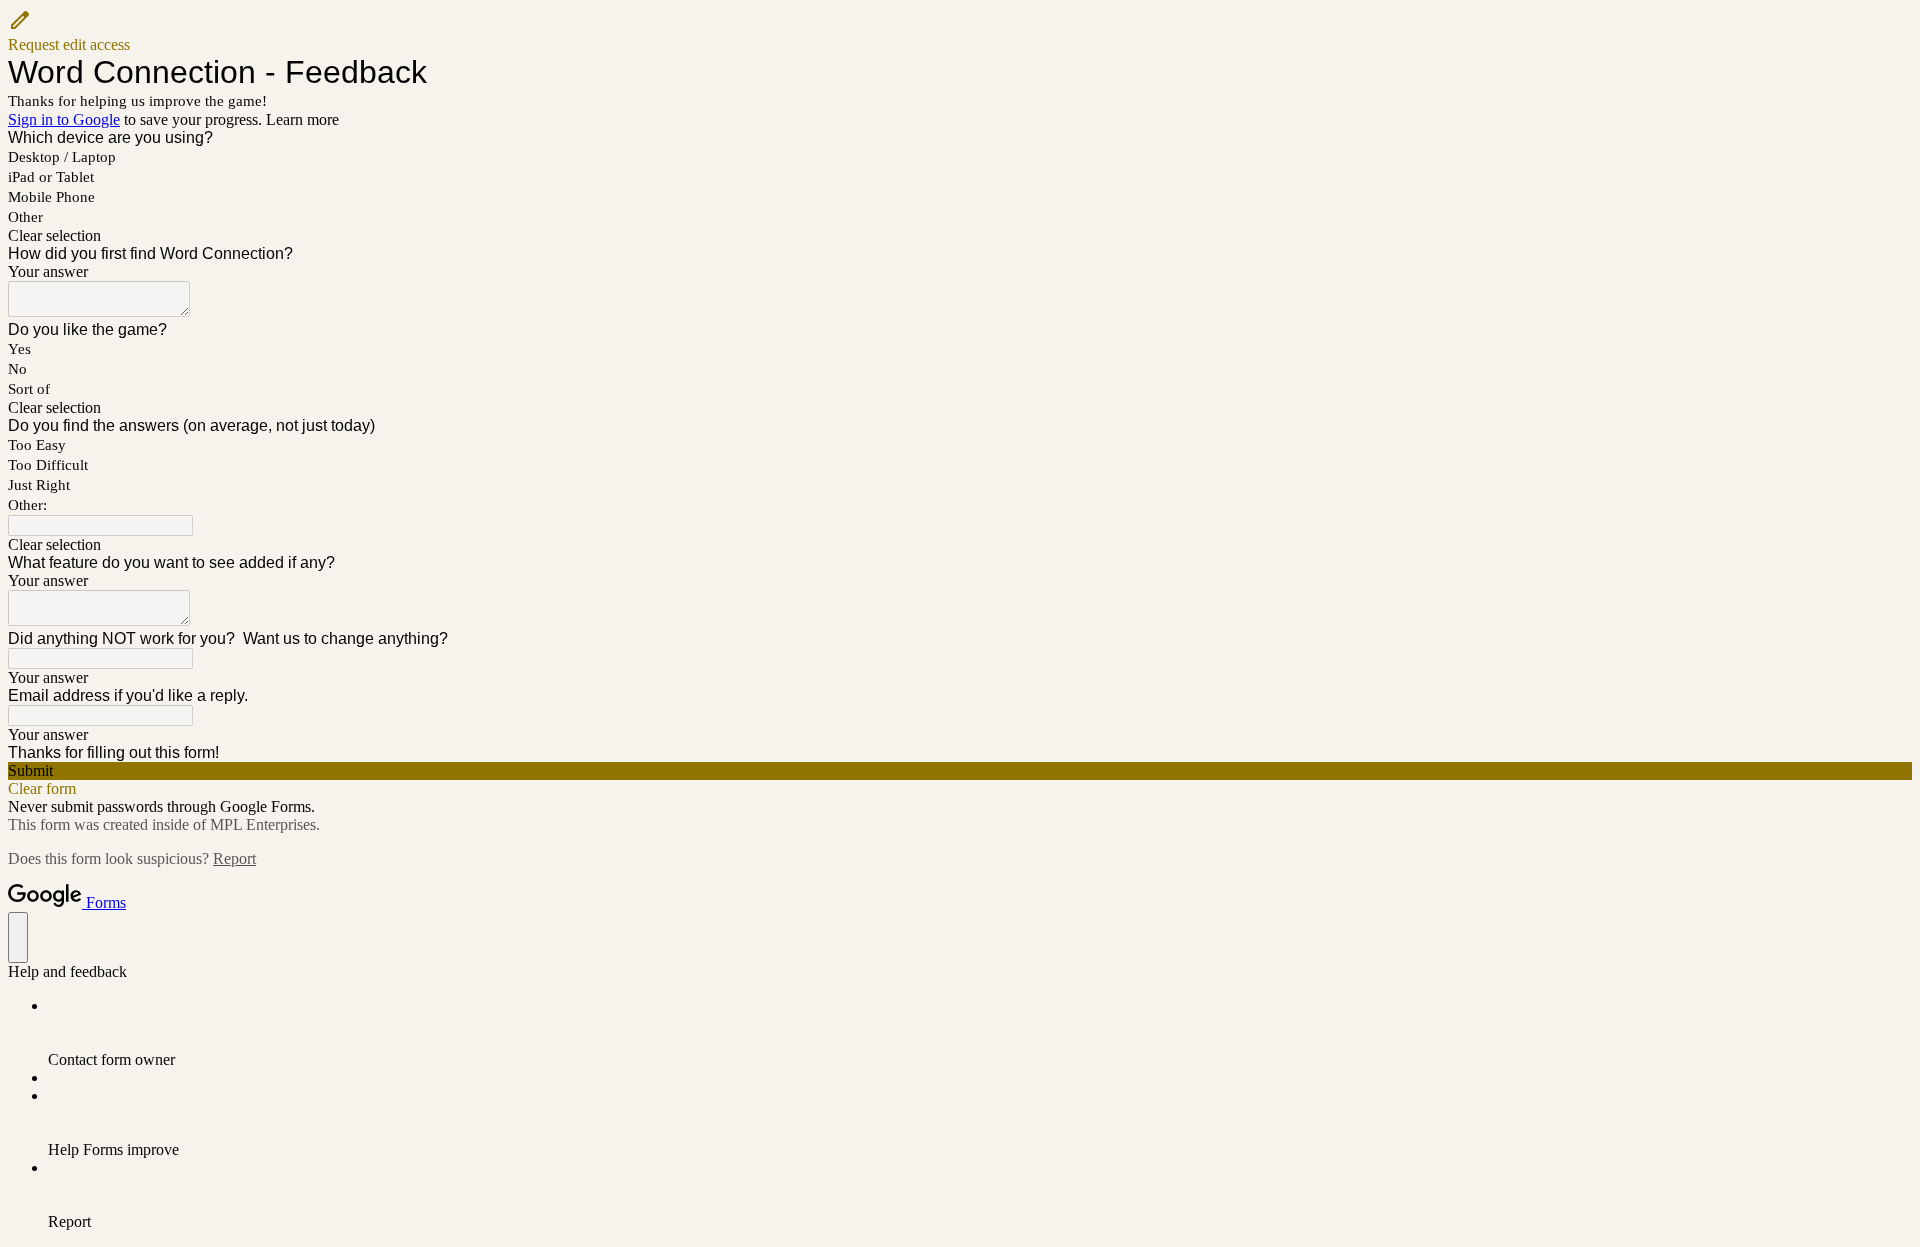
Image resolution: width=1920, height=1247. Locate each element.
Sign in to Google (64, 119)
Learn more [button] (302, 119)
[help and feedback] (18, 937)
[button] (960, 31)
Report (234, 858)
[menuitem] (980, 1033)
